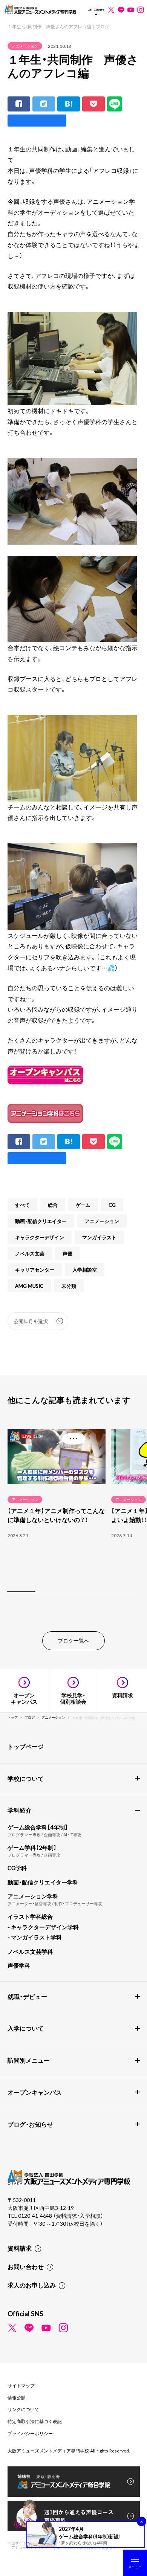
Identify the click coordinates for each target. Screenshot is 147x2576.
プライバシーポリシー (30, 2433)
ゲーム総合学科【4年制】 (38, 1827)
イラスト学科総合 (30, 1916)
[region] (73, 1509)
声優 (67, 1253)
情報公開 (17, 2397)
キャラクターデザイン (40, 1237)
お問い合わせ (26, 2266)
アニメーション (25, 46)
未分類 (69, 1286)
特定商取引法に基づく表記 (35, 2421)
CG (112, 1205)
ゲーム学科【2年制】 (32, 1848)
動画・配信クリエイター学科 (43, 1882)
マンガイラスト (99, 1237)
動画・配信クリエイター (41, 1221)
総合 (53, 1205)
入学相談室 (85, 1270)
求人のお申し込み (32, 2285)
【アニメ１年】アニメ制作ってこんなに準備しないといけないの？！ (56, 1515)
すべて (22, 1205)
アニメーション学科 (33, 1896)
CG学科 (17, 1868)
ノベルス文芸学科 (30, 1951)
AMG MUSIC (29, 1286)
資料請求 (20, 2248)
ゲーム (83, 1205)
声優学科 (19, 1965)
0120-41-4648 (36, 2216)
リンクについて (23, 2409)
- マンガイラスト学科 (35, 1937)
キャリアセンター (35, 1270)
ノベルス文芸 (30, 1253)
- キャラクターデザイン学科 (43, 1927)
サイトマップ (21, 2385)
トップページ (26, 1746)
